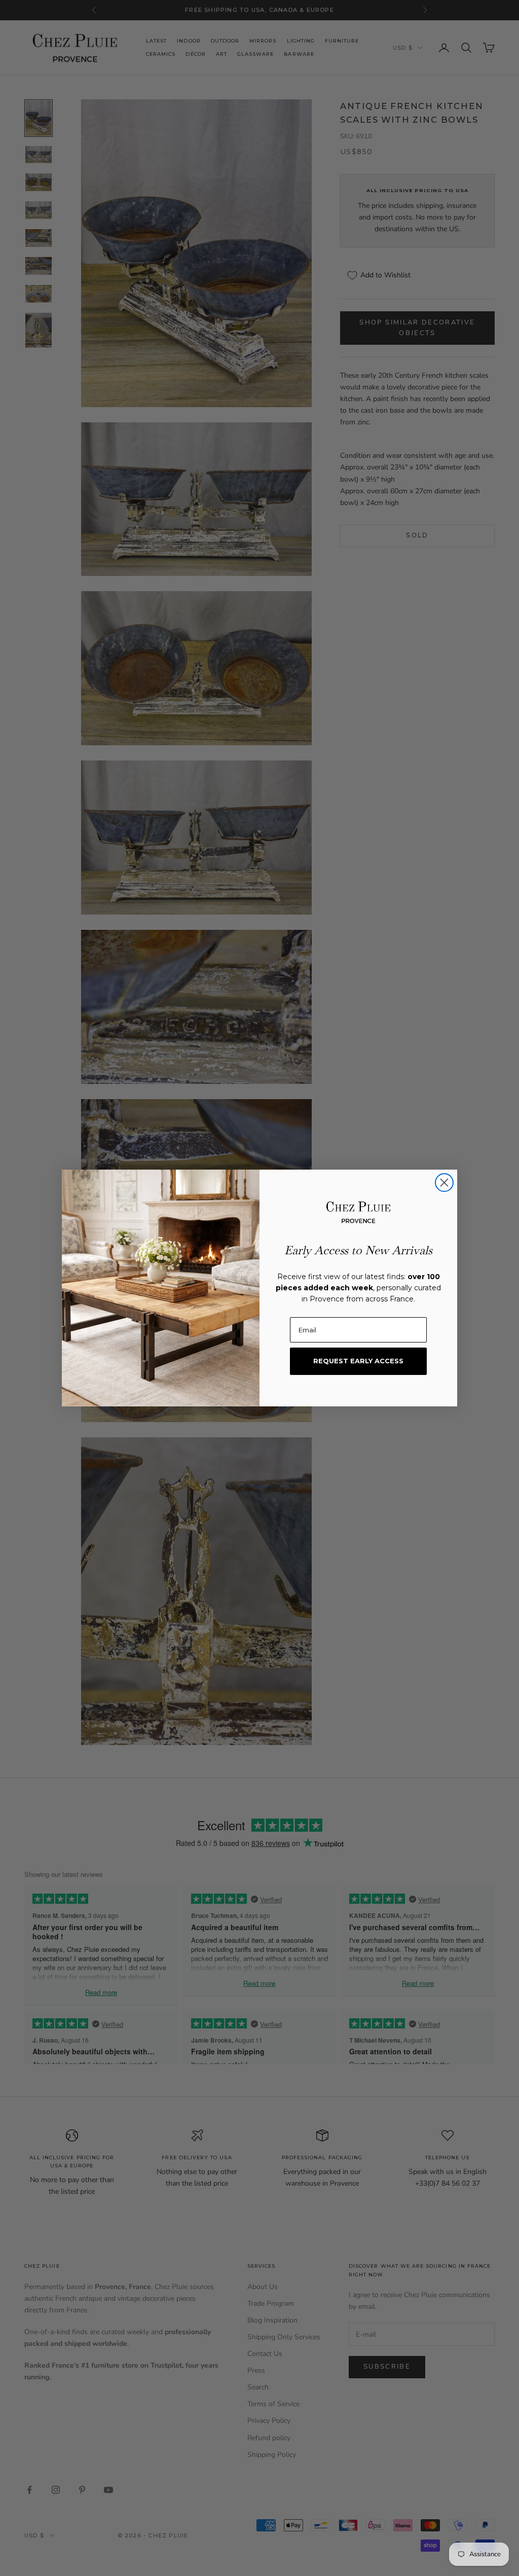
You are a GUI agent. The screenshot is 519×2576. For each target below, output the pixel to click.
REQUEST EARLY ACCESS (358, 1361)
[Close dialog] (444, 1183)
